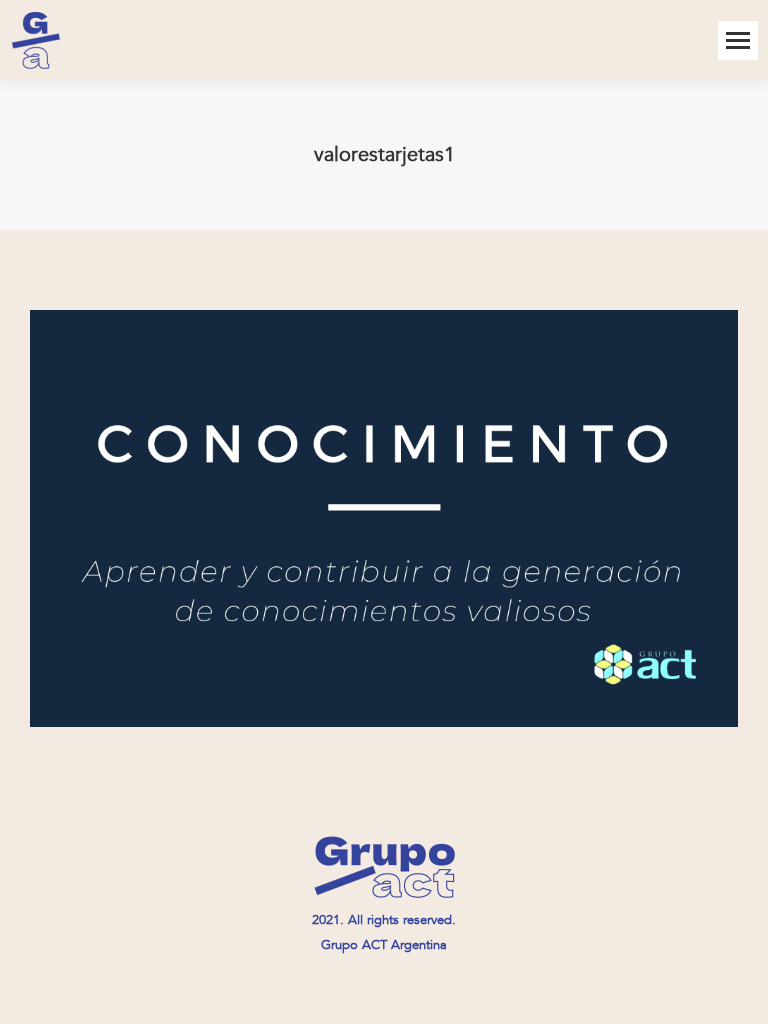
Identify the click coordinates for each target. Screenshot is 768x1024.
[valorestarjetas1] (384, 518)
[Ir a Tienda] (738, 994)
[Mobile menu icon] (738, 40)
